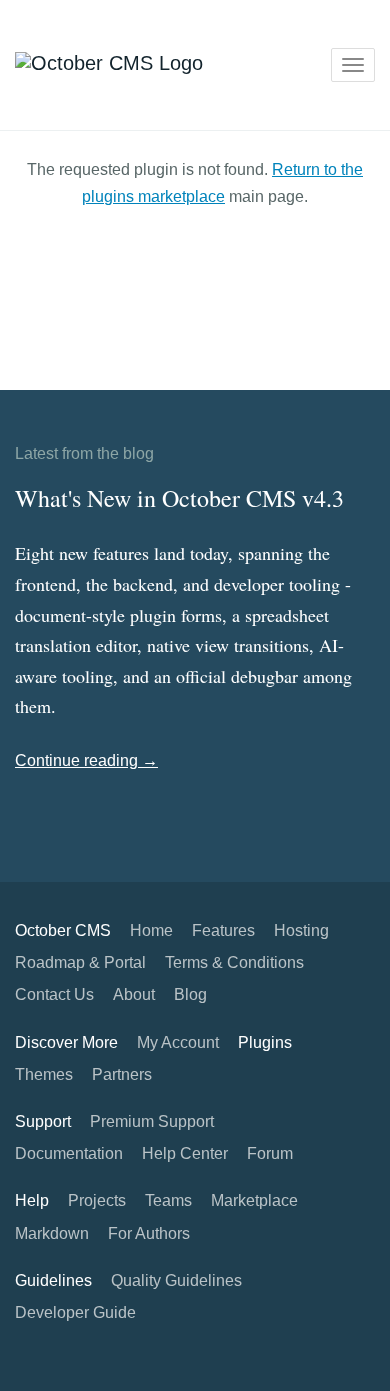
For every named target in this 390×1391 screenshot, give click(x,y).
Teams (168, 1200)
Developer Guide (75, 1312)
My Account (178, 1042)
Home (151, 930)
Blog (190, 994)
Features (223, 930)
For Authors (149, 1233)
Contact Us (54, 994)
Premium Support (152, 1121)
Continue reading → (86, 760)
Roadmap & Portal (80, 962)
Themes (44, 1074)
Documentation (69, 1153)
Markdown (52, 1233)
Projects (97, 1200)
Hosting (301, 930)
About (134, 994)
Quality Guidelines (176, 1280)
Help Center (185, 1153)
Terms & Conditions (234, 962)
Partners (122, 1074)
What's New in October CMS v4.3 (179, 498)
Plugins (265, 1042)
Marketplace (254, 1200)
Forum (270, 1153)
